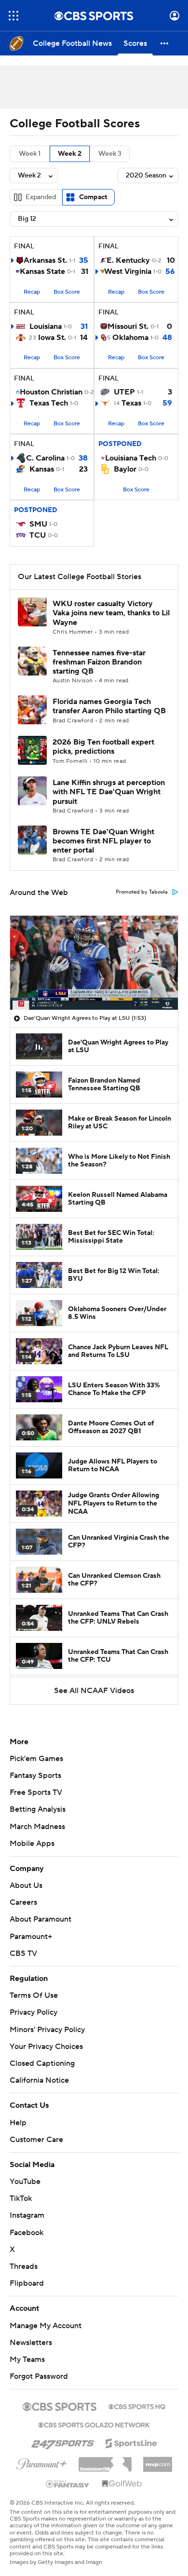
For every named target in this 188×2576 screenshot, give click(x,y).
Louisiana (46, 326)
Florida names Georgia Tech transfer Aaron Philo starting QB (109, 706)
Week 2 (70, 154)
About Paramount (40, 1919)
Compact (93, 197)
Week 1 (30, 154)
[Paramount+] (42, 2453)
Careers (23, 1902)
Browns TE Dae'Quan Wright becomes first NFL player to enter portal (103, 841)
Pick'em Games (36, 1759)
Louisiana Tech (131, 458)
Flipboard (27, 2274)
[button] (13, 16)
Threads (24, 2257)
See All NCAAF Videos (94, 1691)
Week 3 (110, 154)
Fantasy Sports (35, 1776)
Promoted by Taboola (142, 892)
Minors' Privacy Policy (47, 2030)
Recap (32, 292)
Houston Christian (51, 392)
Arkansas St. (45, 260)
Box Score (67, 292)
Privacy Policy (34, 2012)
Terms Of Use (34, 1995)
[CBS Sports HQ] (137, 2397)
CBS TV (23, 1953)
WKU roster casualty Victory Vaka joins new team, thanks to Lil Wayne (111, 613)
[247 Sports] (63, 2432)
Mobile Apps (32, 1844)
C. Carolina (45, 458)
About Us (26, 1885)
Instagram (27, 2206)
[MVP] (158, 2452)
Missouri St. (128, 326)
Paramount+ (31, 1937)
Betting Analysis (38, 1809)
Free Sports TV (36, 1792)
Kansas (42, 469)
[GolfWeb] (122, 2475)
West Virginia (128, 271)
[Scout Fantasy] (68, 2474)
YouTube (25, 2172)
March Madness (37, 1827)
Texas (131, 403)
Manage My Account (46, 2316)
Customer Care (36, 2130)
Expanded (41, 197)
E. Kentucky (128, 260)
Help (18, 2113)
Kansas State (42, 271)
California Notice (39, 2071)
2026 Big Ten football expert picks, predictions (103, 747)
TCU (38, 535)
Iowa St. (52, 338)
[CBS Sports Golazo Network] (94, 2415)
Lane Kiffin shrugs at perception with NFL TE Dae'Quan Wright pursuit (109, 792)
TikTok (21, 2189)
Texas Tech (49, 403)
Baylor (125, 469)
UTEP (124, 392)
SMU (38, 524)
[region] (94, 963)
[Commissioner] (105, 2452)
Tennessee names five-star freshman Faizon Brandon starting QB (99, 662)
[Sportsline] (131, 2433)
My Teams (27, 2350)
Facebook (27, 2223)
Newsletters (31, 2333)
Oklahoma (130, 338)
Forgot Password (39, 2367)
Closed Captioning (42, 2054)
